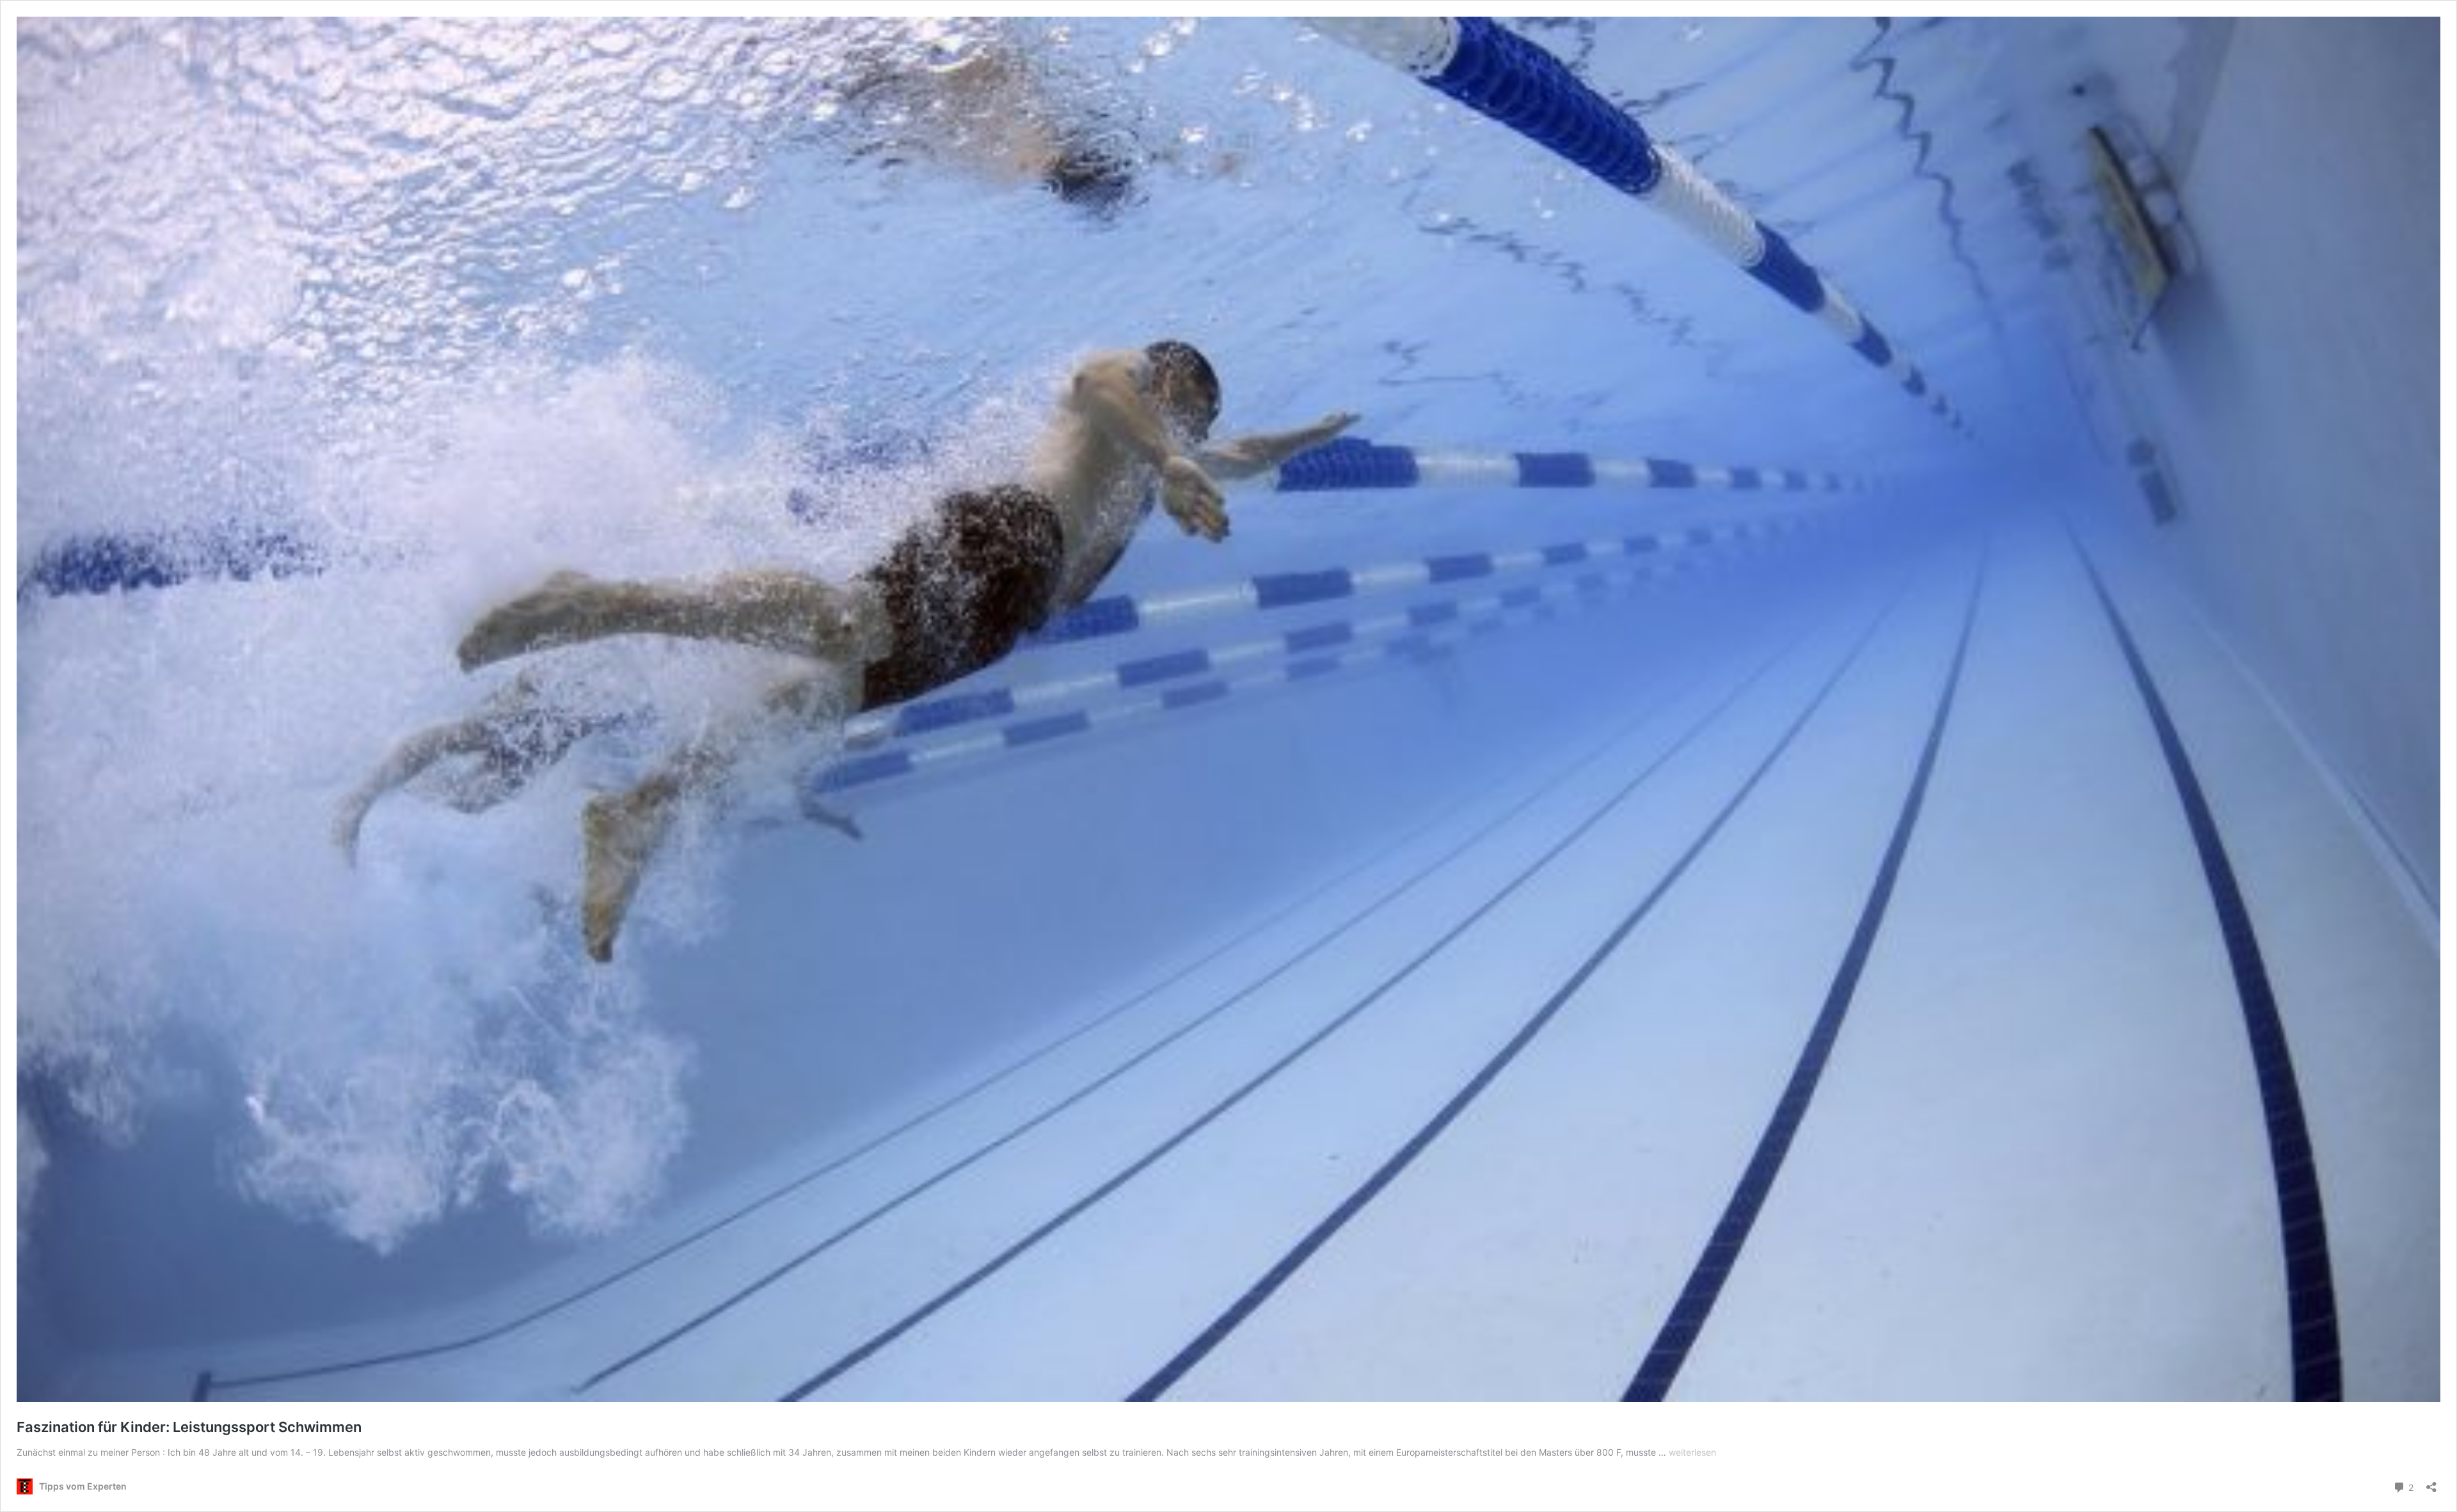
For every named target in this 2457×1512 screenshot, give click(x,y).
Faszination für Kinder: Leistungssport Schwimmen (189, 1427)
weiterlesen (1692, 1452)
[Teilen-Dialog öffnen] (2431, 1483)
